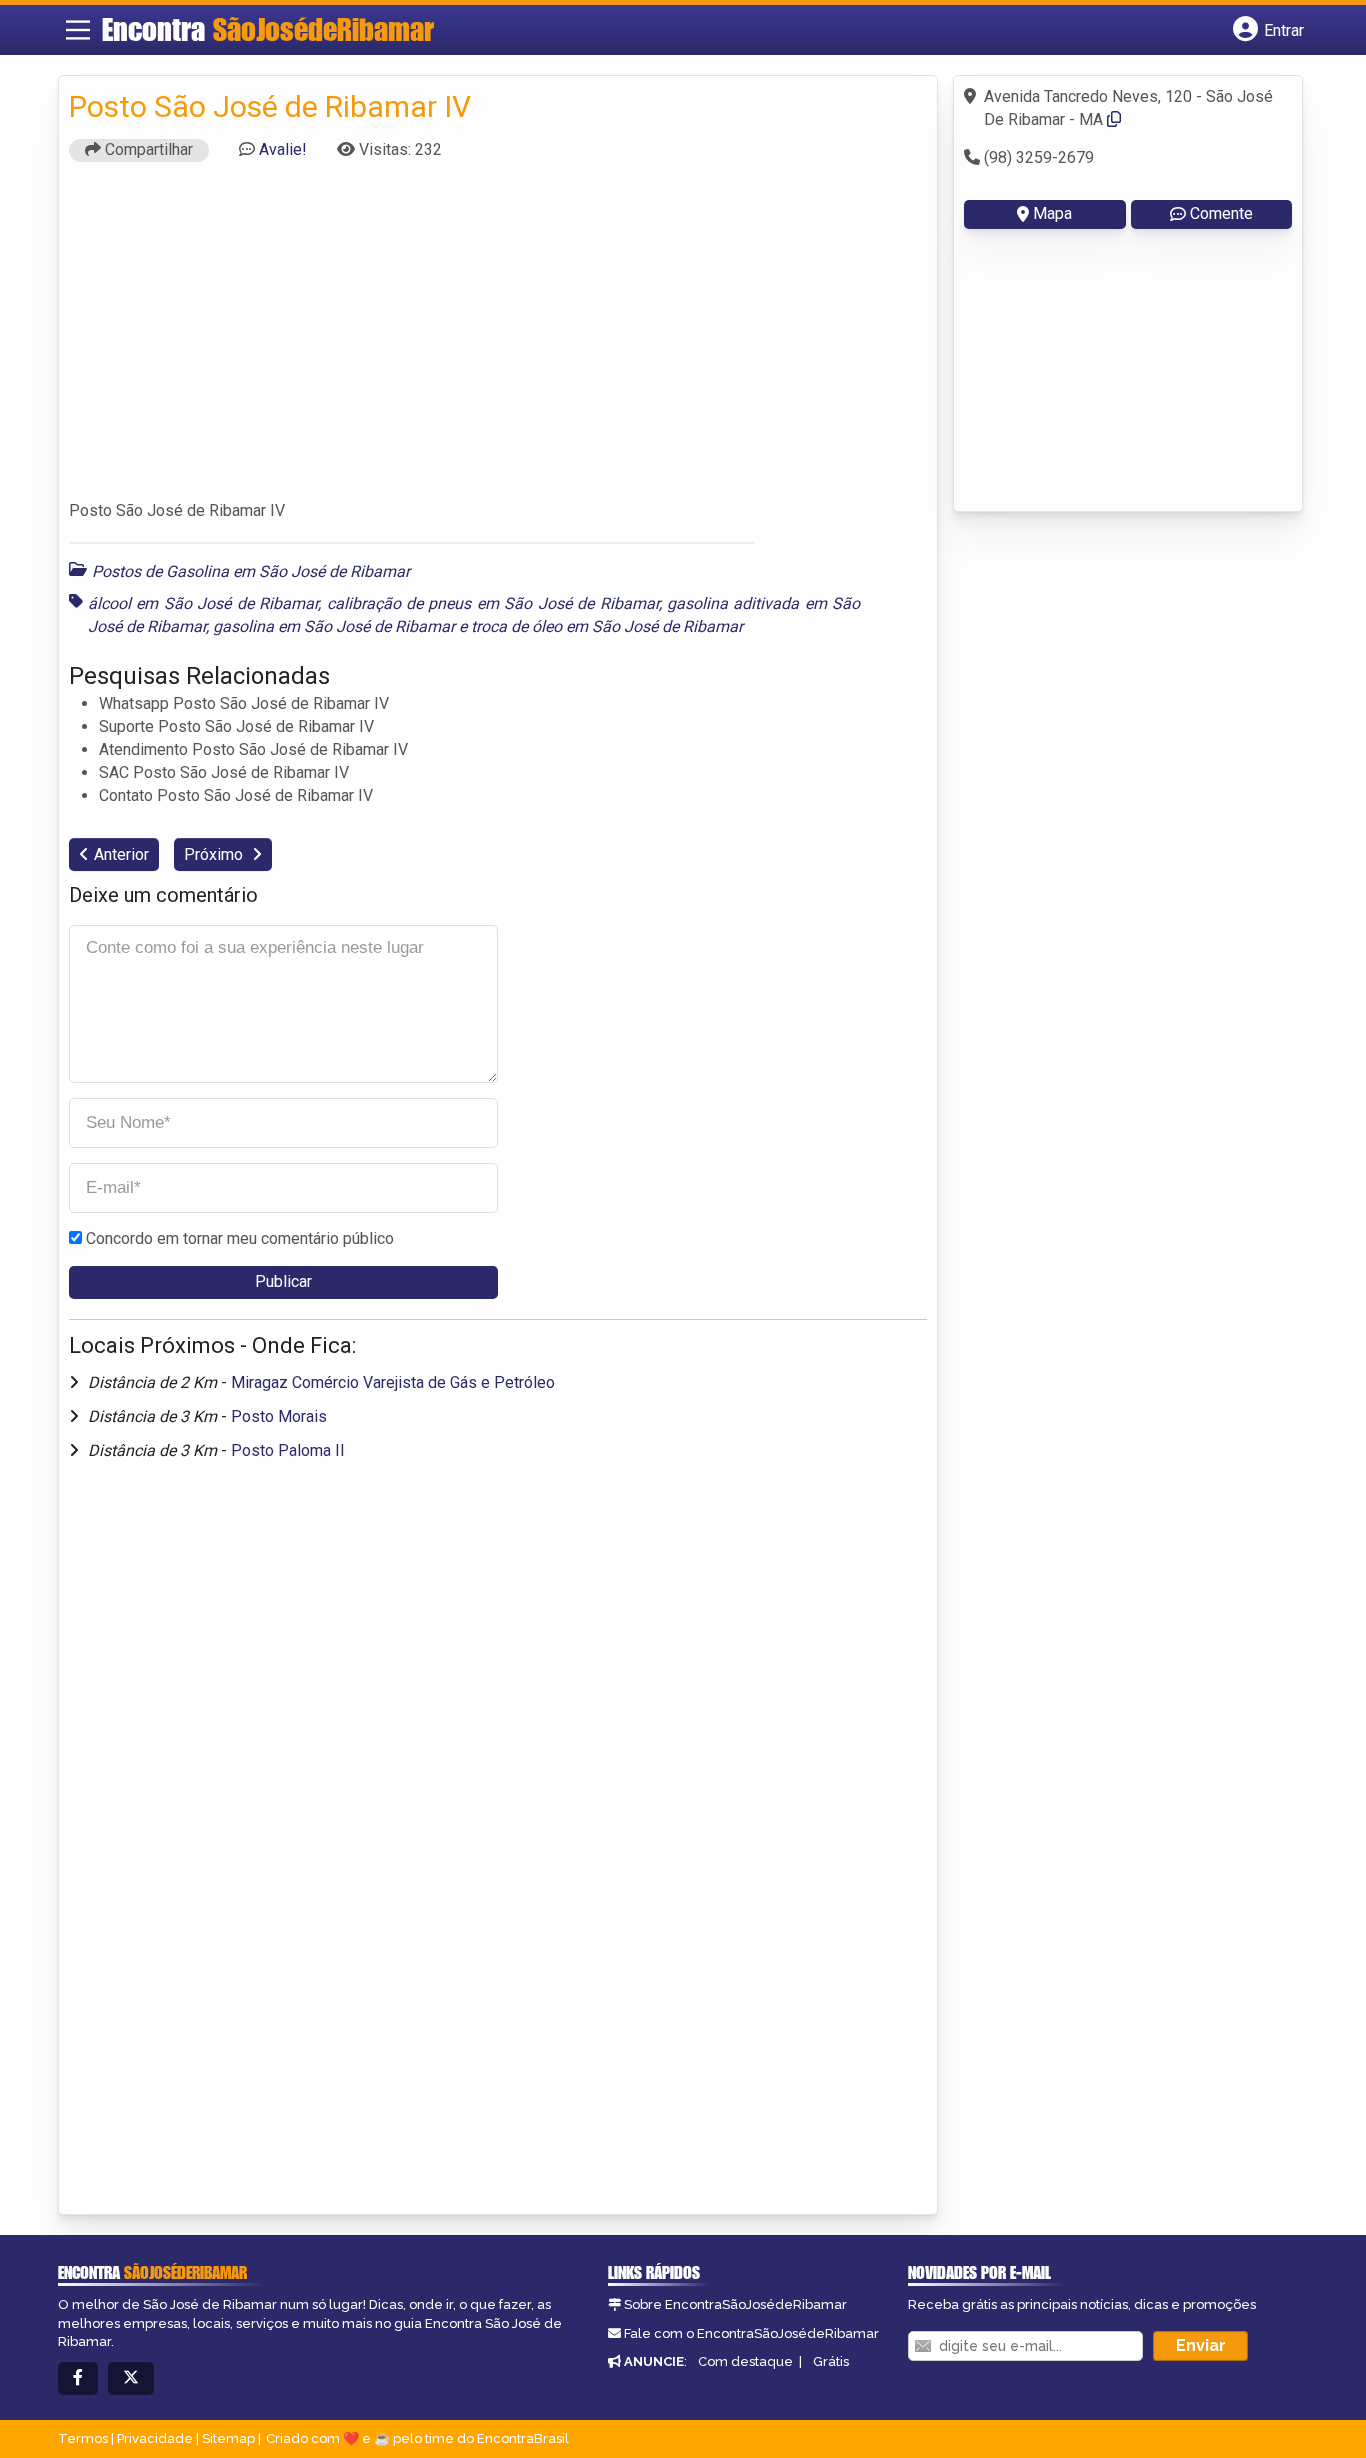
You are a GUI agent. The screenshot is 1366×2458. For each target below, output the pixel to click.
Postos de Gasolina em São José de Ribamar (251, 571)
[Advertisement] (498, 340)
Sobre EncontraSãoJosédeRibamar (735, 2304)
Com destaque (745, 2361)
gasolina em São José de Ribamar (334, 626)
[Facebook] (78, 2378)
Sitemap (228, 2438)
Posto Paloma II (288, 1450)
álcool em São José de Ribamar (203, 603)
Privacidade (155, 2438)
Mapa (1052, 213)
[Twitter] (131, 2378)
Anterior (121, 854)
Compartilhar (147, 149)
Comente (1221, 213)
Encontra (268, 29)
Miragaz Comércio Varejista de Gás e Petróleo (393, 1382)
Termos (83, 2438)
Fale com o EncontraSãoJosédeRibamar (751, 2333)
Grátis (831, 2361)
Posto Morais (279, 1416)
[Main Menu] (78, 30)
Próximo (215, 854)
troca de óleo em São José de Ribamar (607, 626)
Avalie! (283, 149)
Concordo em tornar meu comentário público (240, 1238)
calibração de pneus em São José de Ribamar (493, 603)
